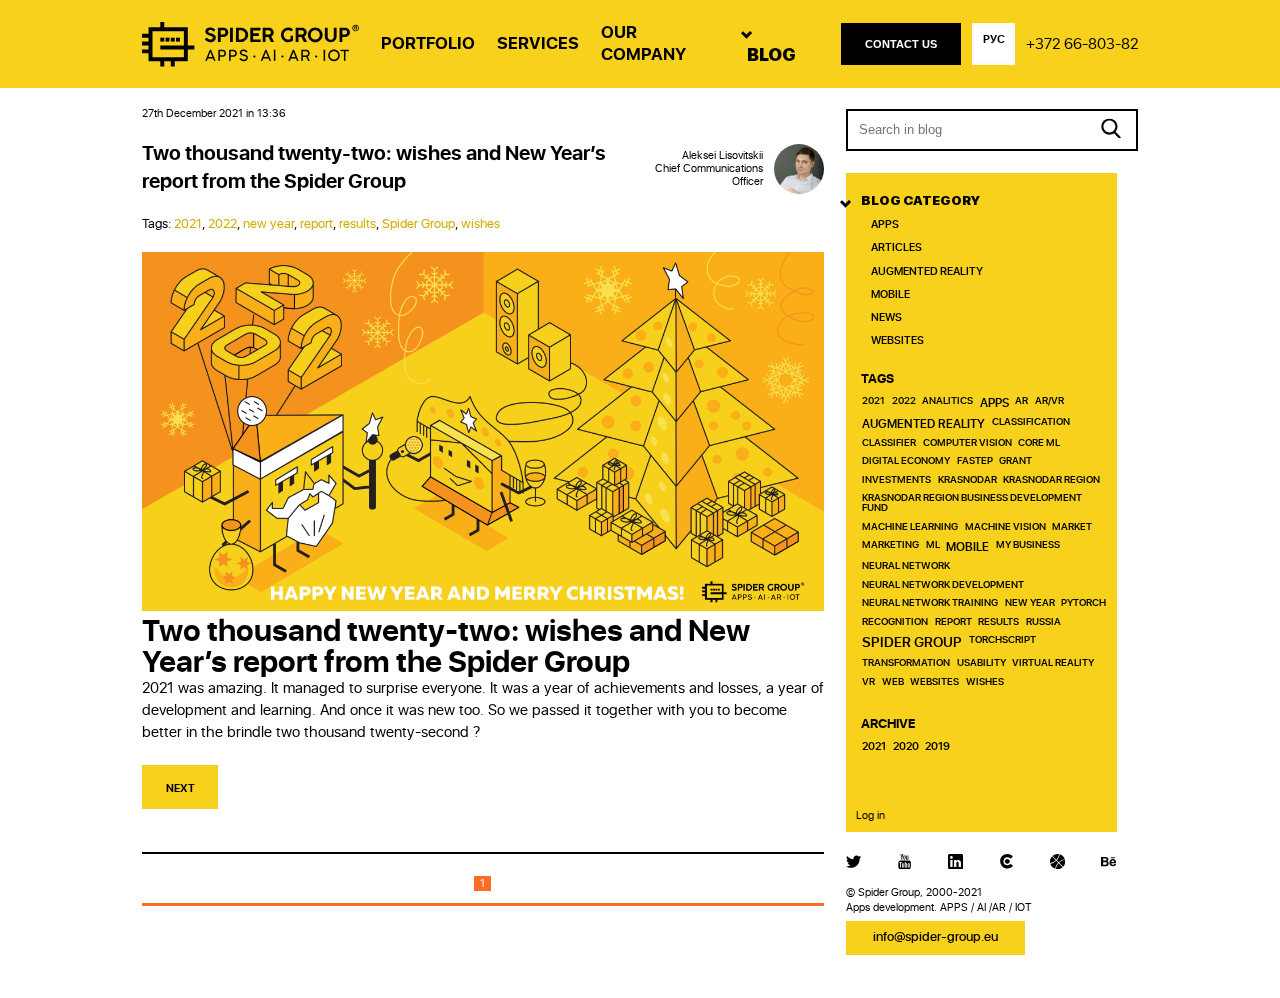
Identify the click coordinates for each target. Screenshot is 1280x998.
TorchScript (1002, 640)
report (316, 224)
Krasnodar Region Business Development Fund (972, 503)
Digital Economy (906, 461)
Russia (1043, 622)
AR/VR (1049, 401)
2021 (188, 224)
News (886, 317)
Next (180, 788)
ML (933, 545)
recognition (895, 622)
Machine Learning (910, 527)
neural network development (943, 585)
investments (896, 480)
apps (994, 403)
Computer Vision (967, 443)
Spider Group (418, 224)
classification (1031, 422)
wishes (480, 224)
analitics (947, 401)
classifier (889, 443)
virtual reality (1053, 663)
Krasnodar (967, 480)
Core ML (1039, 443)
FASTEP (975, 461)
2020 (906, 747)
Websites (897, 340)
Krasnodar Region (1051, 480)
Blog (771, 54)
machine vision (1005, 527)
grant (1015, 461)
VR (868, 682)
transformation (906, 663)
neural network (906, 566)
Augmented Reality (927, 271)
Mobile (890, 294)
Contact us (901, 44)
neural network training (930, 603)
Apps (885, 224)
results (357, 224)
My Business (1028, 545)
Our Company (643, 43)
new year (268, 224)
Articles (896, 247)
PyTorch (1083, 603)
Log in (870, 815)
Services (538, 43)
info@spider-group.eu (935, 937)
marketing (890, 545)
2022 (222, 224)
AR (1021, 401)
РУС (994, 39)
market (1072, 527)
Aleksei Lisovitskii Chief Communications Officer (709, 168)
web (893, 682)
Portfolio (428, 43)
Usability (981, 663)
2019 (937, 747)
